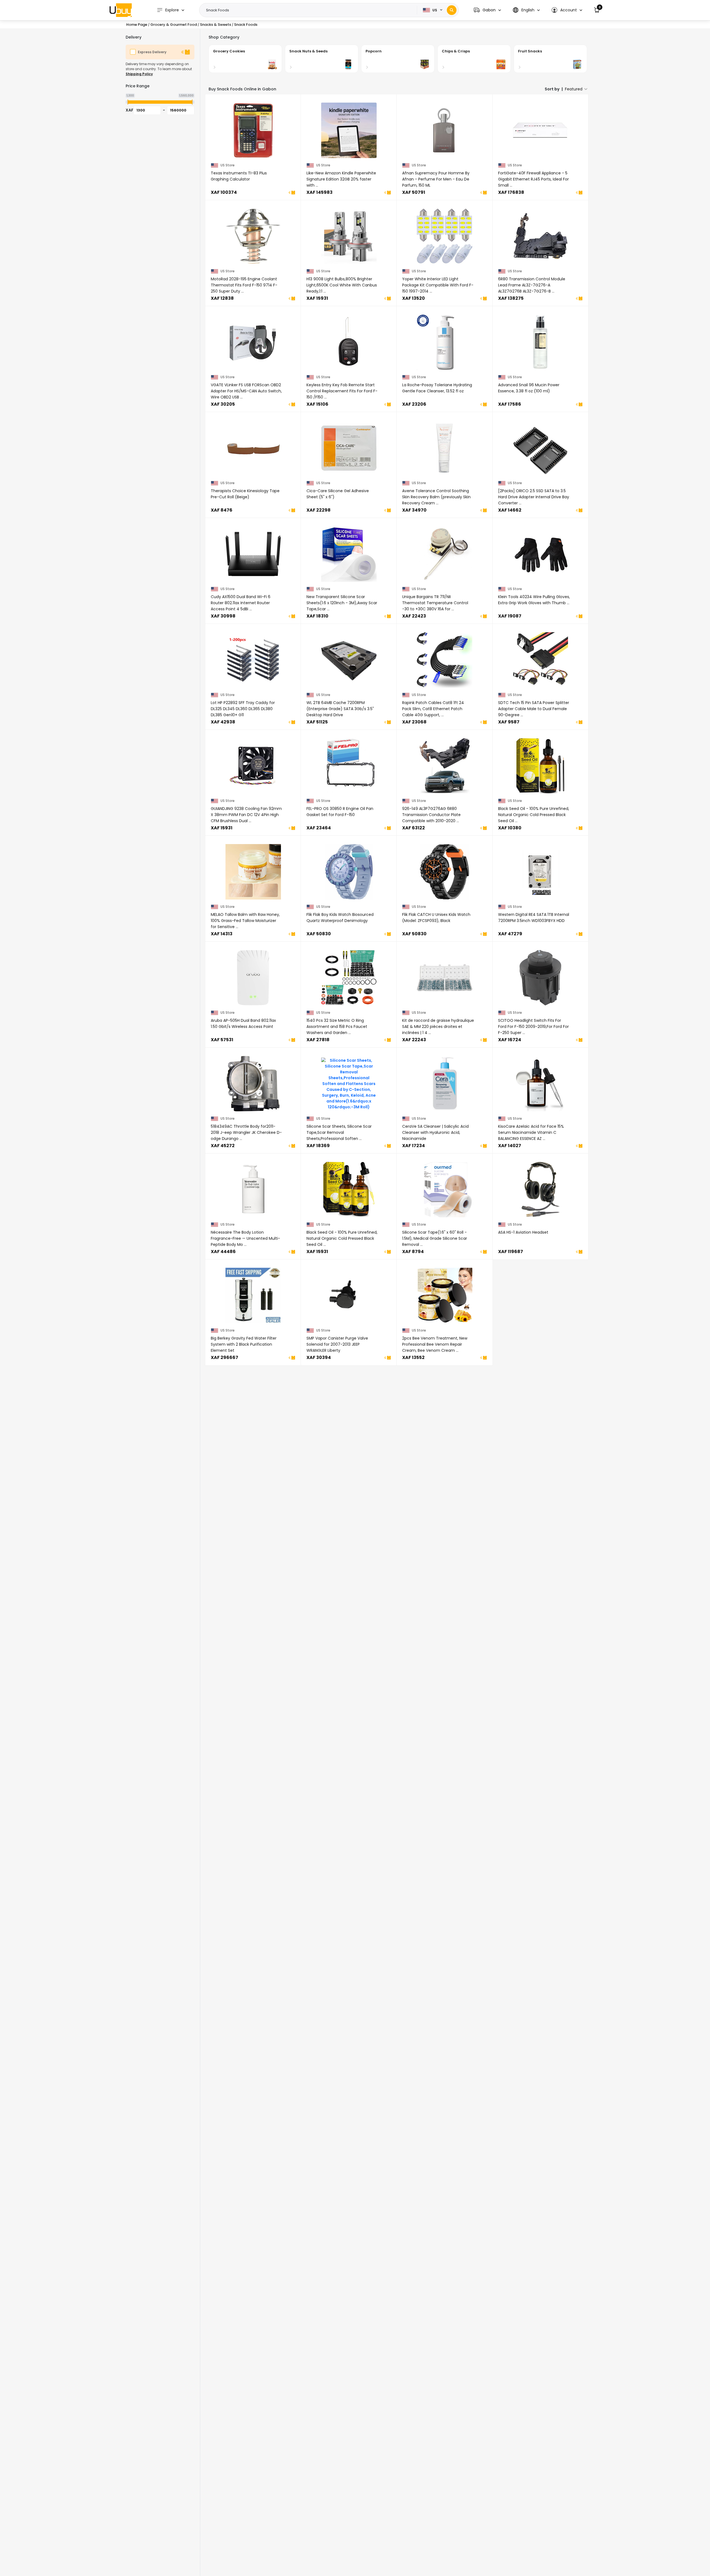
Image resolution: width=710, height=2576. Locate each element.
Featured (574, 89)
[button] (487, 10)
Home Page (137, 25)
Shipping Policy (139, 74)
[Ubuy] (121, 10)
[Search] (452, 10)
